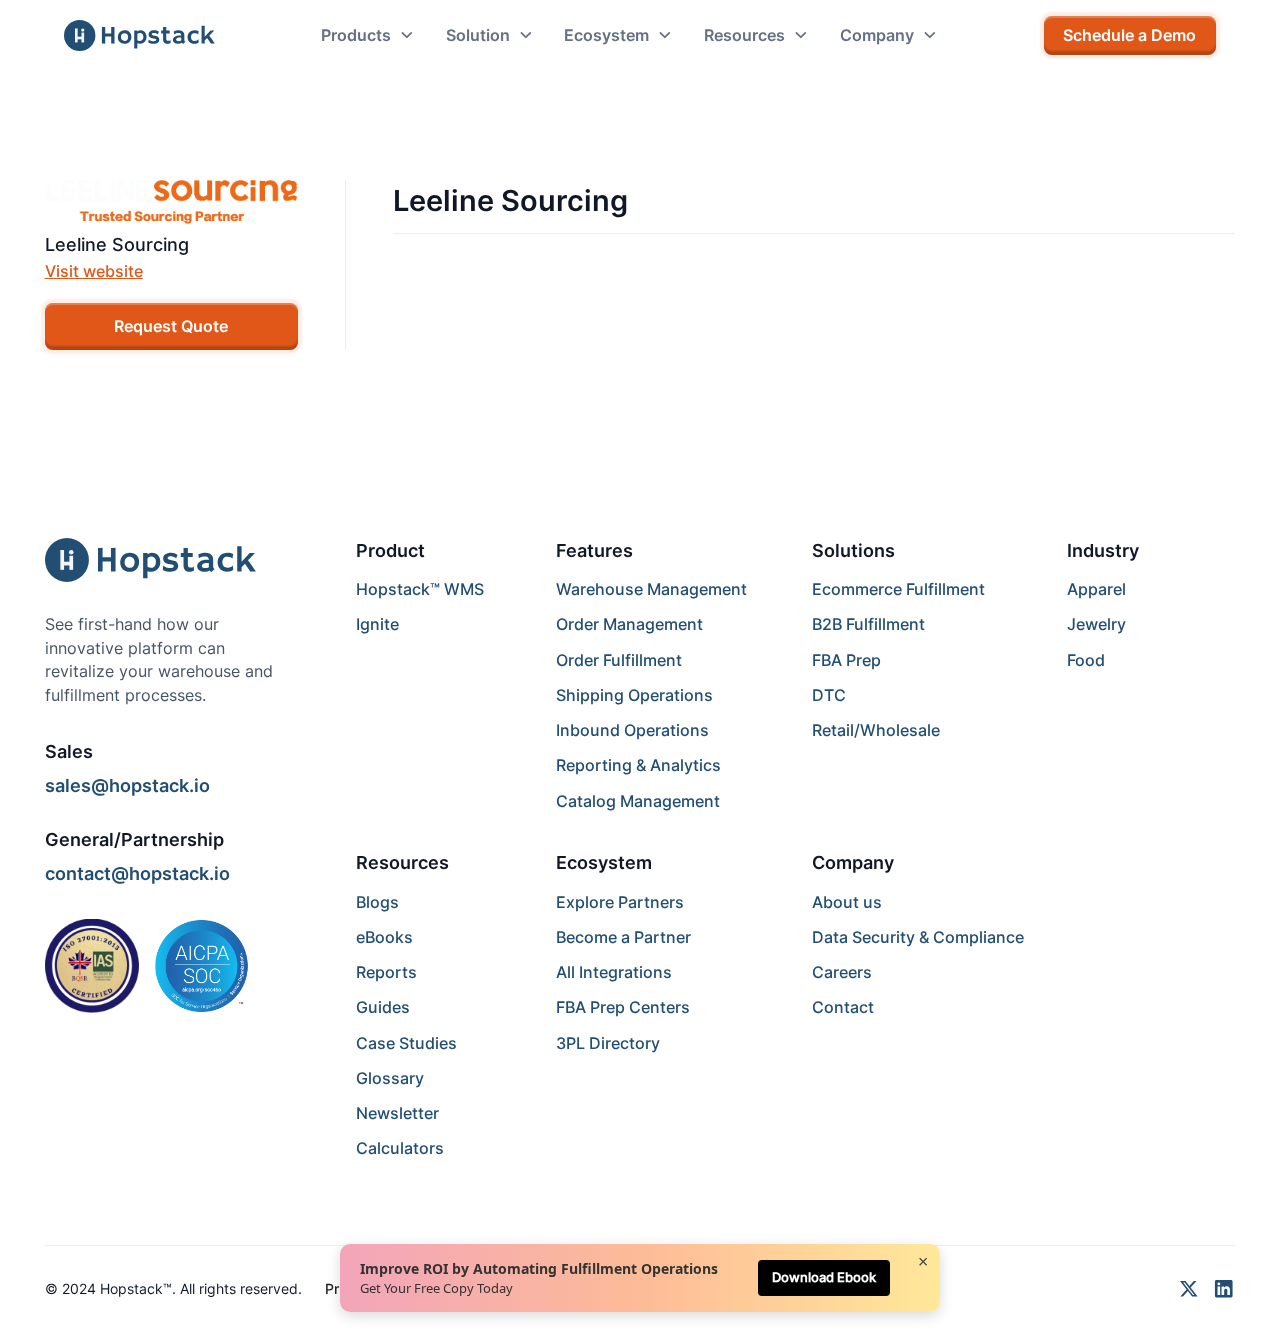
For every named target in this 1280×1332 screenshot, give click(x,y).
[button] (367, 35)
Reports (386, 972)
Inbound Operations (632, 730)
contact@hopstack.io (137, 873)
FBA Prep (846, 660)
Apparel (1096, 589)
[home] (139, 35)
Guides (383, 1007)
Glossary (390, 1078)
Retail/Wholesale (876, 730)
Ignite (377, 624)
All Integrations (614, 972)
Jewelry (1096, 624)
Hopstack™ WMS (420, 589)
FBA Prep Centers (623, 1007)
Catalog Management (638, 801)
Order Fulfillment (619, 660)
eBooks (384, 937)
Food (1086, 660)
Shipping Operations (634, 695)
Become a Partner (623, 937)
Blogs (377, 902)
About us (847, 902)
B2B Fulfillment (868, 624)
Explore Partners (620, 902)
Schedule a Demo (1129, 35)
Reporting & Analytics (638, 765)
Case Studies (406, 1043)
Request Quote (171, 326)
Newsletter (397, 1113)
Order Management (629, 624)
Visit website (94, 271)
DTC (829, 695)
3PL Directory (608, 1043)
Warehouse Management (651, 589)
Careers (842, 972)
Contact (843, 1007)
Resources (402, 862)
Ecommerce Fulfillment (898, 589)
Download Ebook (824, 1277)
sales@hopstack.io (127, 785)
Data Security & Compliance (918, 937)
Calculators (400, 1148)
